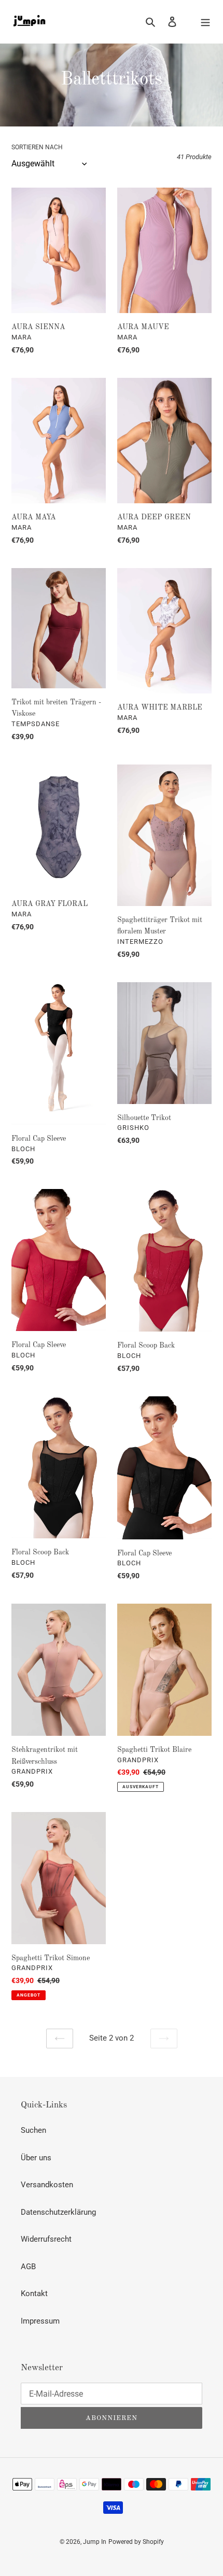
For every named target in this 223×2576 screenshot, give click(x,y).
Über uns (36, 2158)
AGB (28, 2267)
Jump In (95, 2542)
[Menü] (205, 22)
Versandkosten (47, 2185)
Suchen (33, 2130)
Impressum (40, 2321)
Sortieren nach (37, 147)
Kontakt (34, 2294)
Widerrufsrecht (46, 2239)
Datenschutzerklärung (58, 2212)
